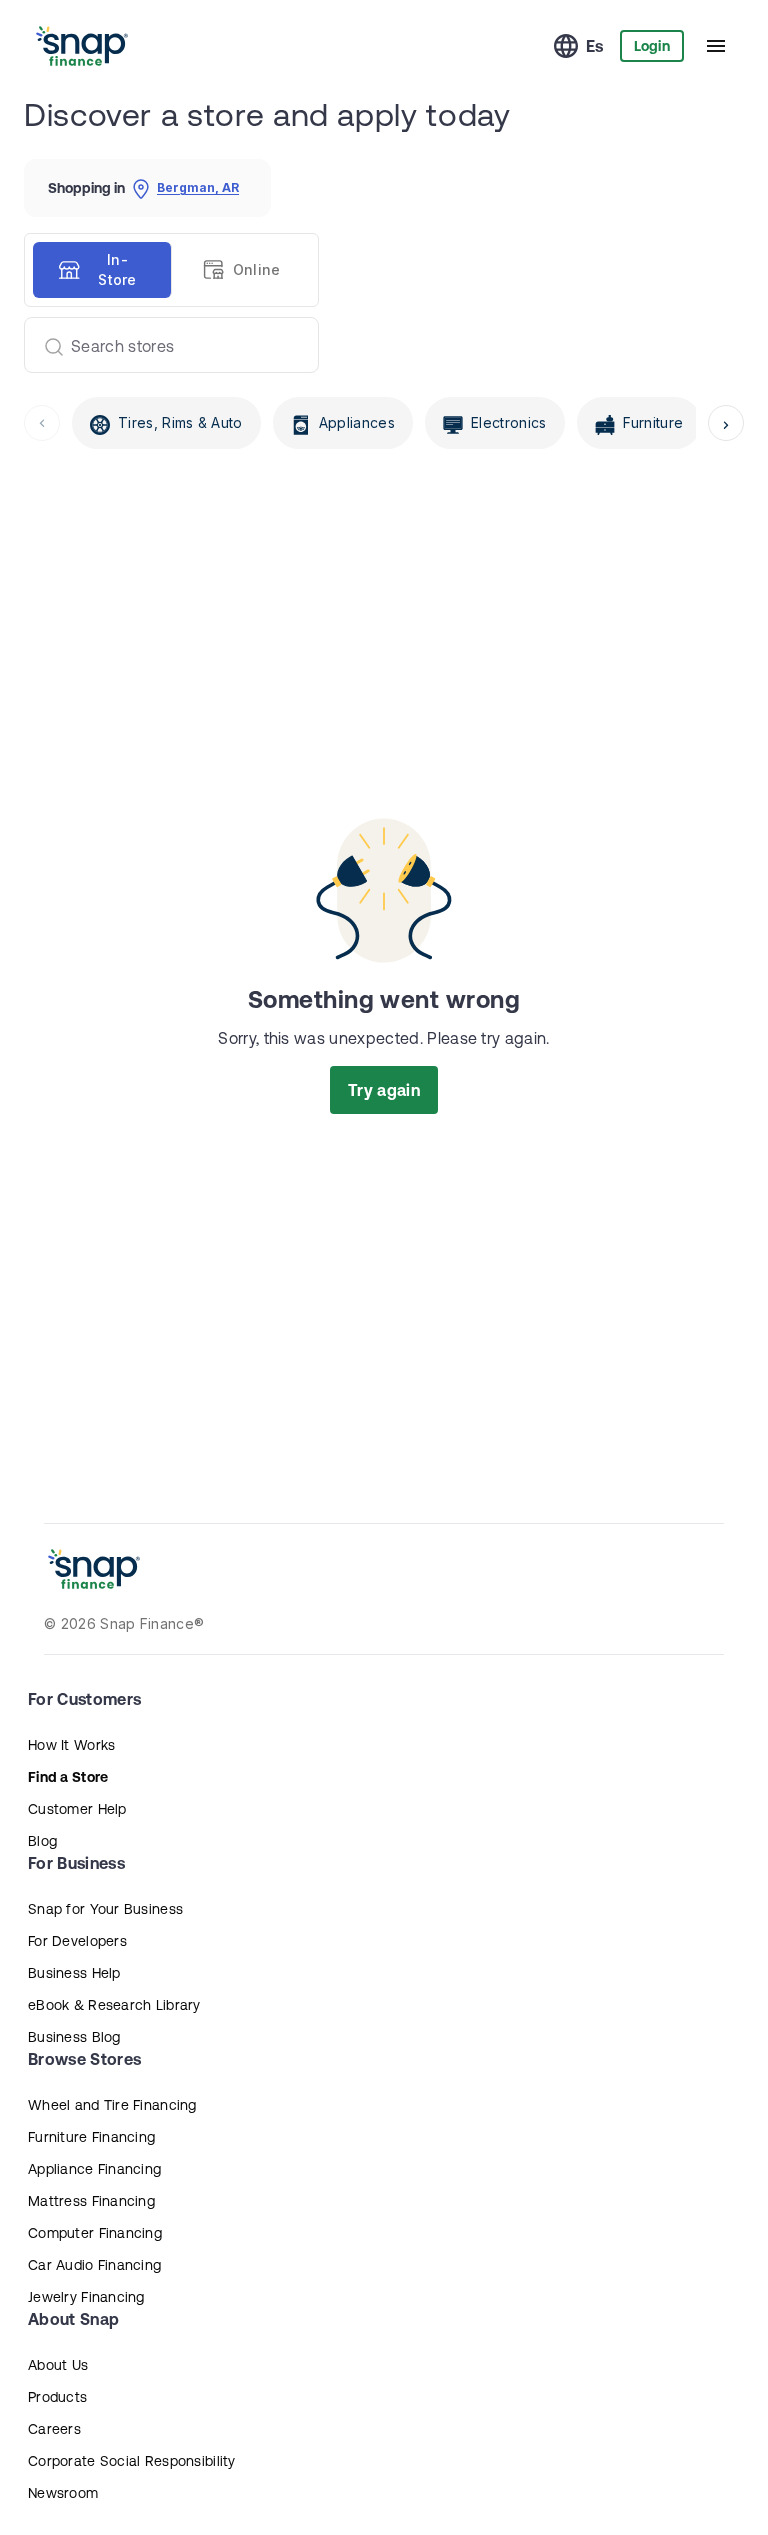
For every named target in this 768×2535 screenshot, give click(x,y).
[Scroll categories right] (726, 423)
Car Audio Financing (94, 2265)
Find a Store (68, 1777)
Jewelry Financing (86, 2297)
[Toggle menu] (716, 46)
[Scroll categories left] (42, 423)
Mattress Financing (91, 2201)
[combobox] (163, 345)
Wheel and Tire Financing (112, 2105)
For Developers (77, 1941)
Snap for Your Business (105, 1909)
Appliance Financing (94, 2169)
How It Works (71, 1745)
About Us (58, 2365)
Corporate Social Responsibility (132, 2461)
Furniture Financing (91, 2137)
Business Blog (74, 2037)
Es (595, 46)
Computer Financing (95, 2233)
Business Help (74, 1973)
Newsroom (63, 2493)
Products (57, 2397)
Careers (54, 2429)
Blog (42, 1841)
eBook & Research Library (114, 2005)
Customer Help (77, 1809)
